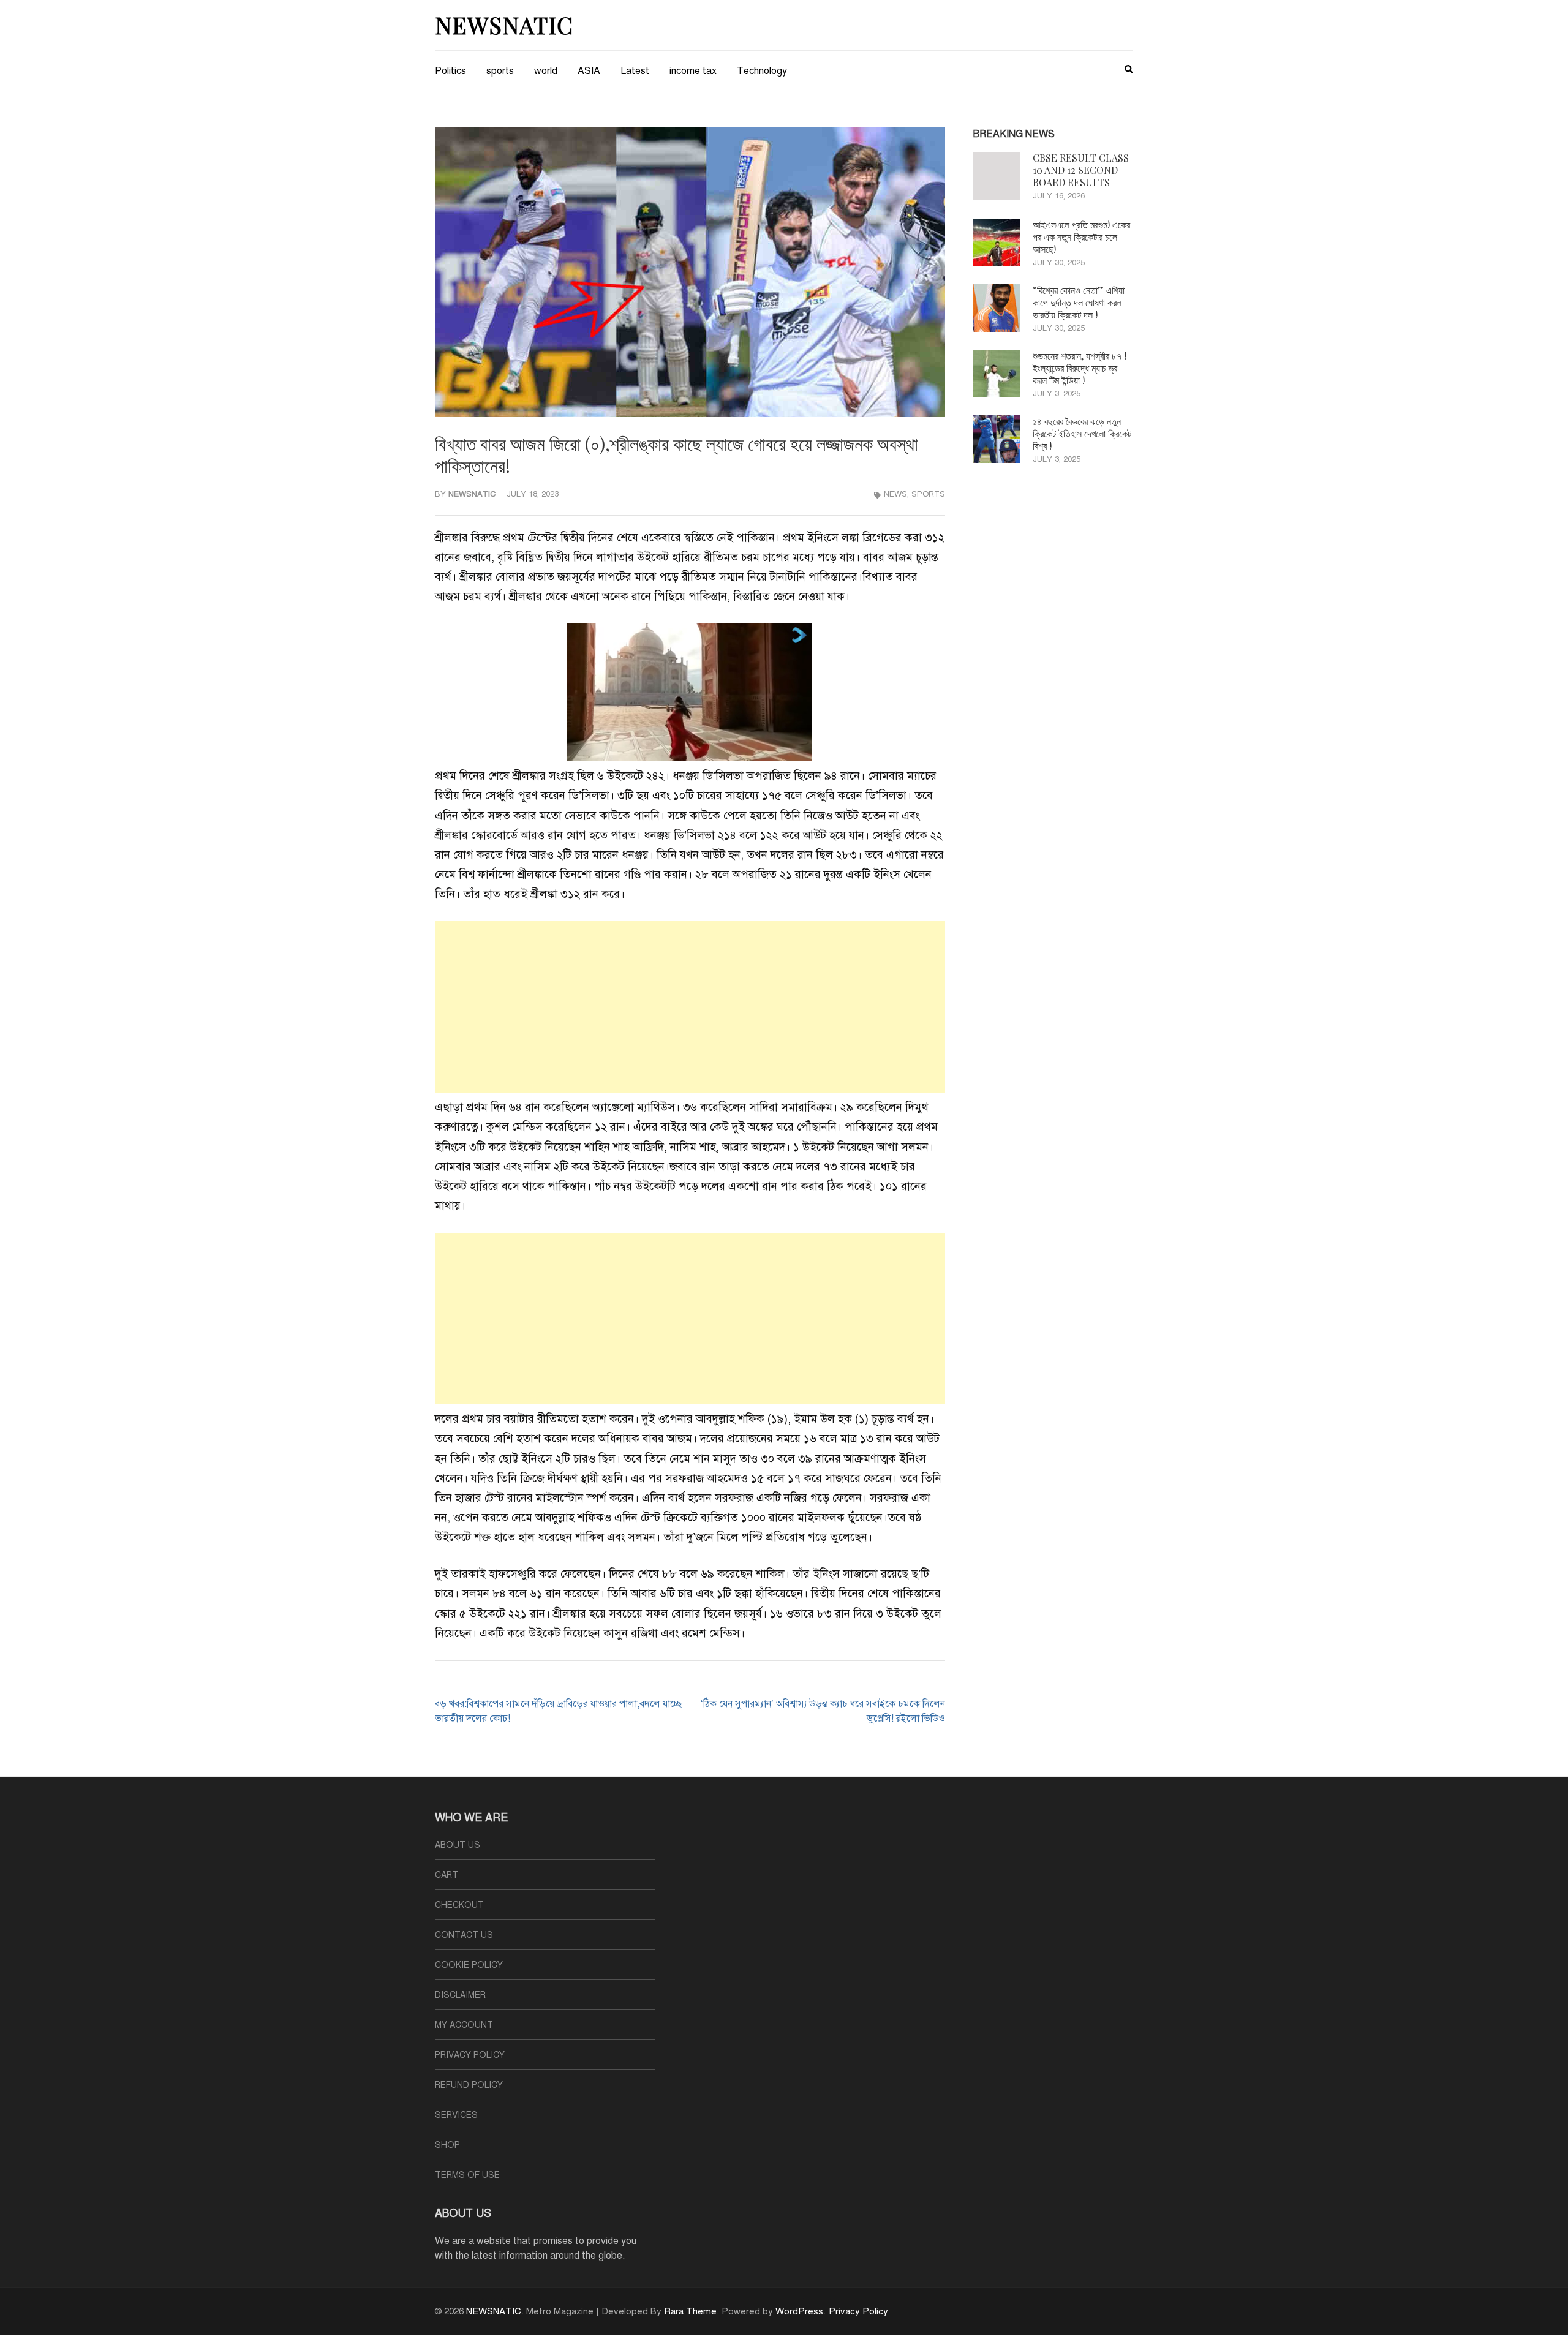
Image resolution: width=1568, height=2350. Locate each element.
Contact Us (464, 1935)
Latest (635, 71)
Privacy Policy (470, 2055)
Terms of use (467, 2175)
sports (500, 71)
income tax (693, 71)
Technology (762, 71)
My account (464, 2025)
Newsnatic (472, 494)
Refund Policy (469, 2085)
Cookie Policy (469, 1965)
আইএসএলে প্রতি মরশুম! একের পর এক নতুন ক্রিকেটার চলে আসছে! (1081, 237)
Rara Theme (690, 2311)
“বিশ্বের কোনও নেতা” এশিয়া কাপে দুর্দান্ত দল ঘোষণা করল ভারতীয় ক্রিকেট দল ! (1079, 302)
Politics (450, 71)
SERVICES (456, 2115)
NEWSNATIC (504, 25)
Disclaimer (460, 1995)
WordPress (799, 2311)
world (546, 71)
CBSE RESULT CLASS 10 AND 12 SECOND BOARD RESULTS (1081, 170)
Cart (447, 1875)
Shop (447, 2145)
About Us (458, 1845)
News (895, 494)
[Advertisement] (690, 1007)
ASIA (589, 71)
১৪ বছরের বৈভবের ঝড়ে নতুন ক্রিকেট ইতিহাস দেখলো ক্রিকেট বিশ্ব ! (1082, 433)
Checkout (459, 1905)
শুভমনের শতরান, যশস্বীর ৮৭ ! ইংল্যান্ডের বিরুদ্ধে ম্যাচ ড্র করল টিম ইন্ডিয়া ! (1080, 368)
